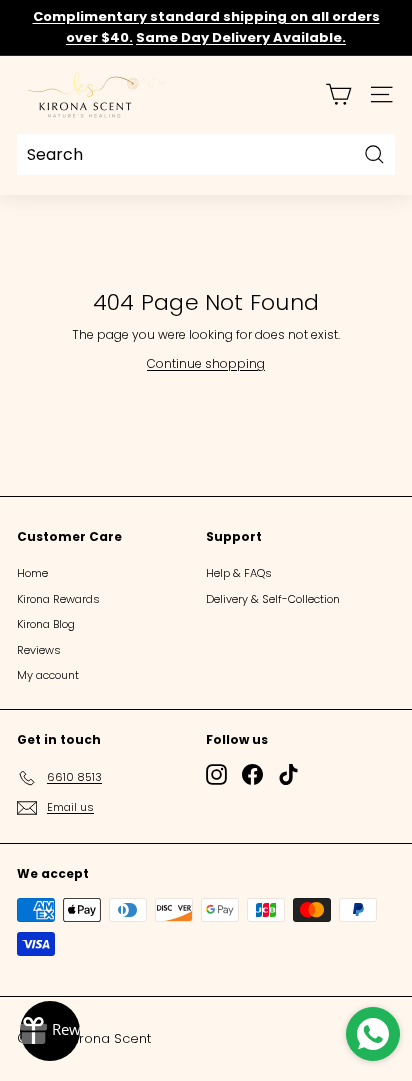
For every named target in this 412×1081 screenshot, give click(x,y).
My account (48, 675)
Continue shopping (206, 363)
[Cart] (338, 94)
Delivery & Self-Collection (273, 599)
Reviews (39, 650)
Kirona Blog (46, 624)
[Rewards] (50, 1031)
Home (32, 573)
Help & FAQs (239, 573)
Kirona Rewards (58, 599)
